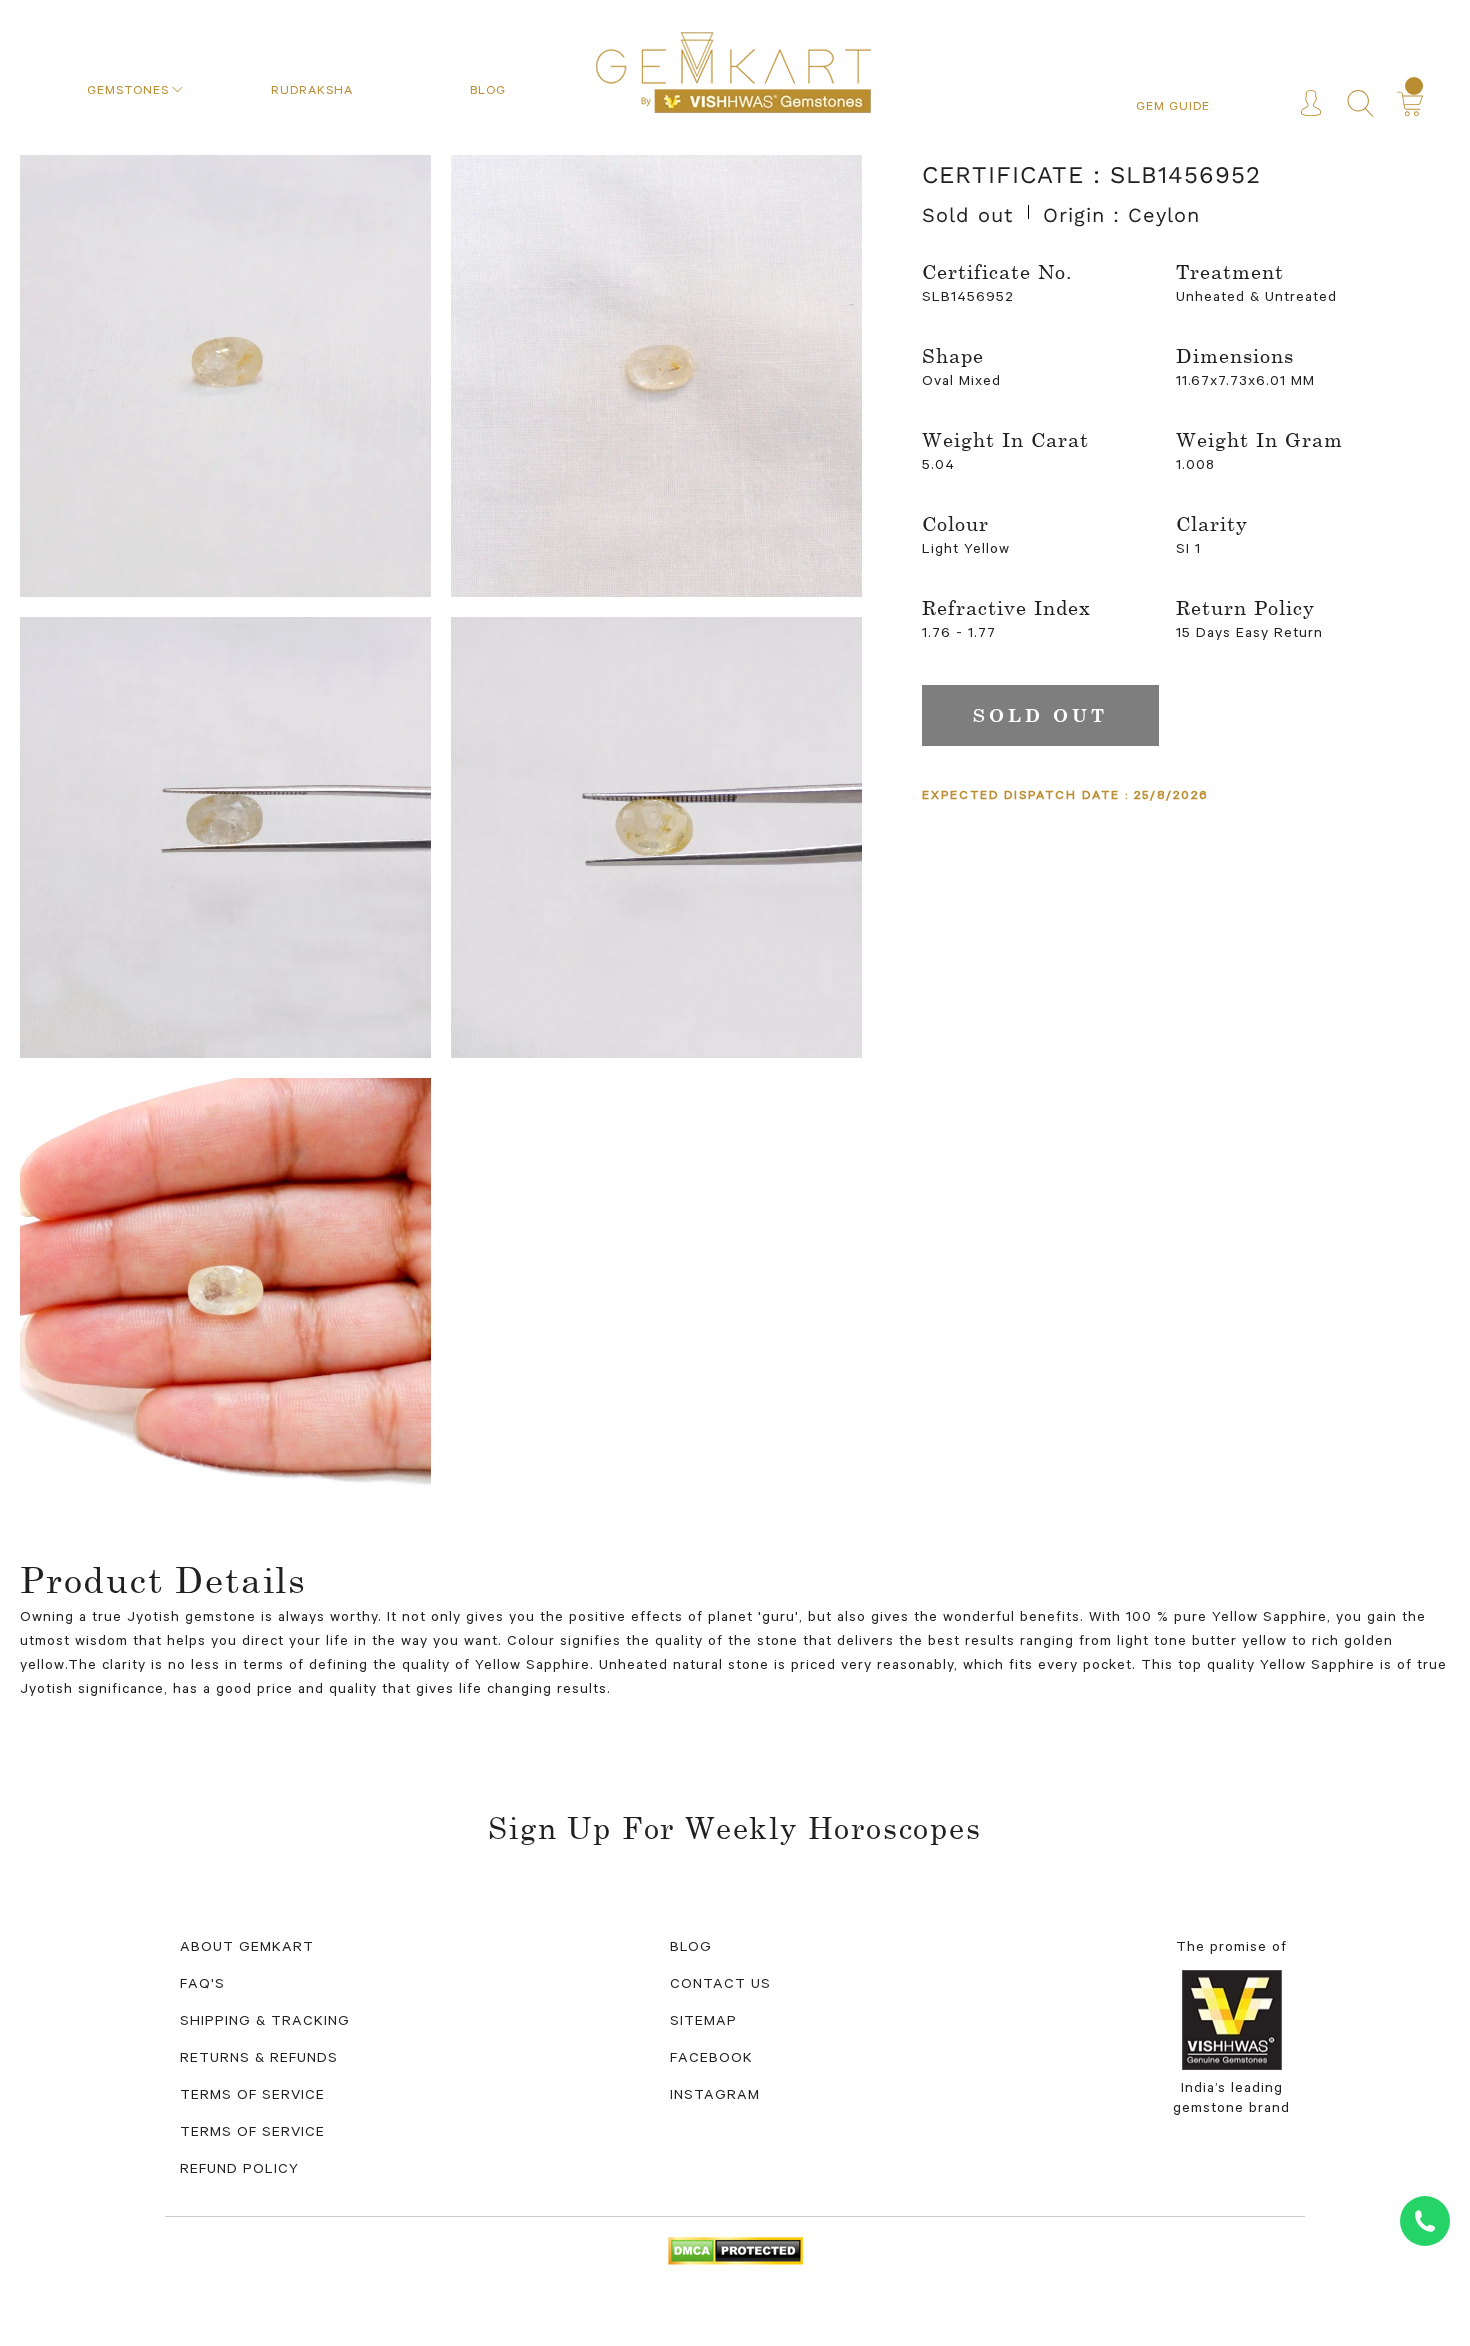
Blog (691, 1949)
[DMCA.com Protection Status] (735, 2252)
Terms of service (252, 2134)
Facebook (711, 2060)
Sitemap (703, 2023)
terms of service (252, 2097)
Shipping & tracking (265, 2023)
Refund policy (239, 2171)
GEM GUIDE (1173, 108)
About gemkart (247, 1949)
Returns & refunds (259, 2060)
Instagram (715, 2097)
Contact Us (720, 1986)
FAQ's (202, 1986)
